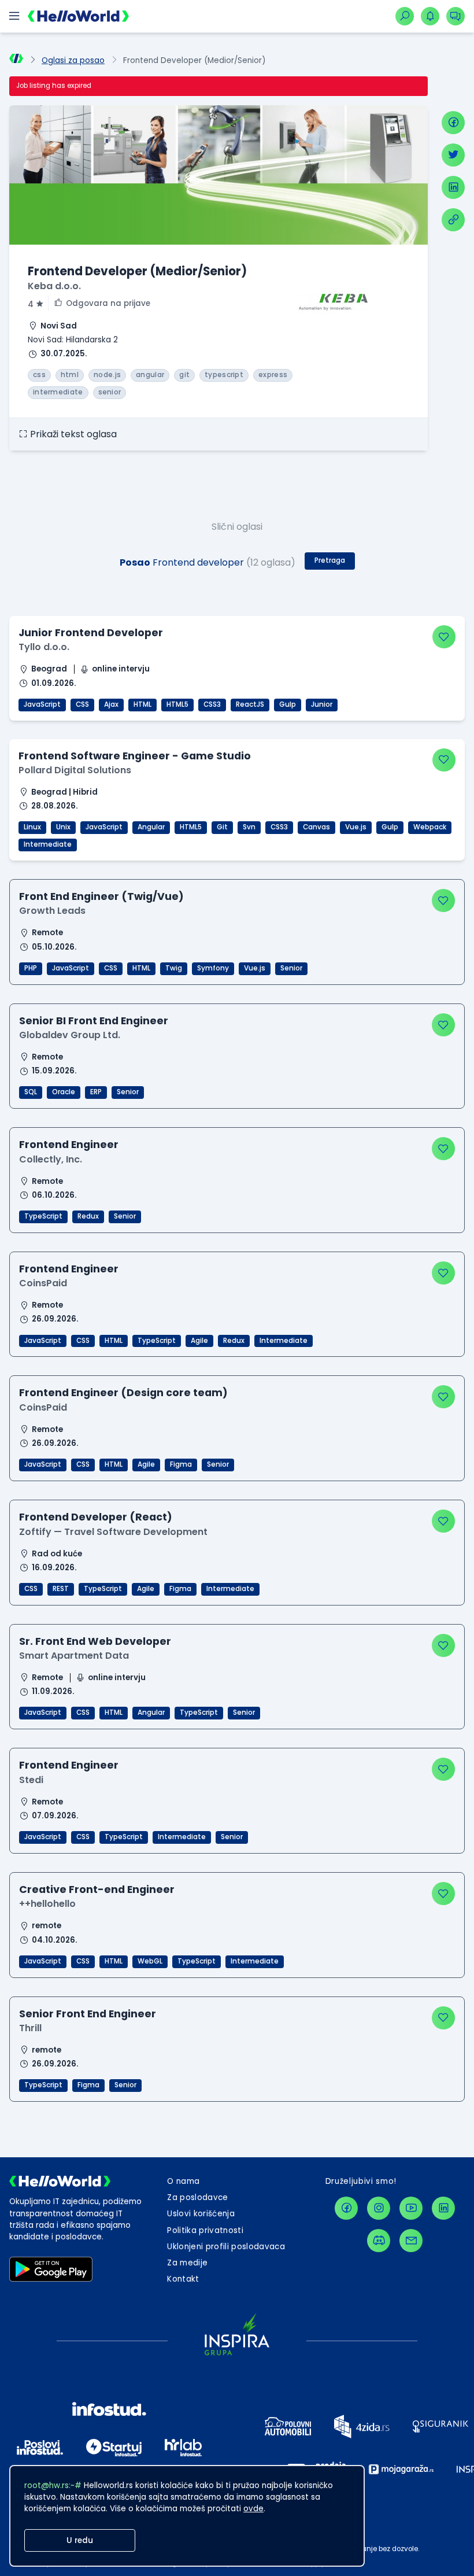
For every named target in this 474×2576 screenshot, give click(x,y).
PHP (31, 968)
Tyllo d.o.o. (44, 647)
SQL (31, 1092)
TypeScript (43, 1216)
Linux (32, 827)
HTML (142, 704)
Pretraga (330, 560)
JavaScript (42, 704)
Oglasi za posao (73, 60)
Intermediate (48, 844)
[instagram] (379, 2208)
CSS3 (212, 704)
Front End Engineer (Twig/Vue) (101, 896)
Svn (249, 827)
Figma (181, 1464)
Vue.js (356, 827)
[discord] (379, 2241)
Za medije (187, 2263)
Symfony (213, 968)
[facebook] (453, 123)
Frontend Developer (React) (96, 1517)
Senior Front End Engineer (88, 2014)
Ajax (111, 704)
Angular (151, 827)
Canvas (316, 827)
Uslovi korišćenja (201, 2214)
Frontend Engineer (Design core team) (123, 1392)
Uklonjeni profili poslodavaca (226, 2247)
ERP (96, 1092)
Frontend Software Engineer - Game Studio (135, 756)
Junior (322, 704)
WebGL (150, 1961)
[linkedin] (453, 187)
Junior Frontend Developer (91, 632)
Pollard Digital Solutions (75, 770)
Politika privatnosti (205, 2230)
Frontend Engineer (69, 1144)
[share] (453, 220)
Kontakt (183, 2279)
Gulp (288, 704)
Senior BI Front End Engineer (94, 1021)
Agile (199, 1341)
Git (222, 827)
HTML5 (177, 704)
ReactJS (250, 704)
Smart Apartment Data (74, 1656)
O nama (183, 2181)
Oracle (64, 1092)
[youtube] (411, 2208)
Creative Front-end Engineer (97, 1889)
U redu (80, 2540)
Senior (291, 968)
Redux (88, 1216)
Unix (63, 827)
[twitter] (453, 155)
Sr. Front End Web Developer (95, 1641)
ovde (253, 2509)
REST (61, 1589)
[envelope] (411, 2241)
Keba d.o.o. (54, 286)
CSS (82, 704)
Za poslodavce (197, 2197)
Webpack (430, 827)
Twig (174, 968)
